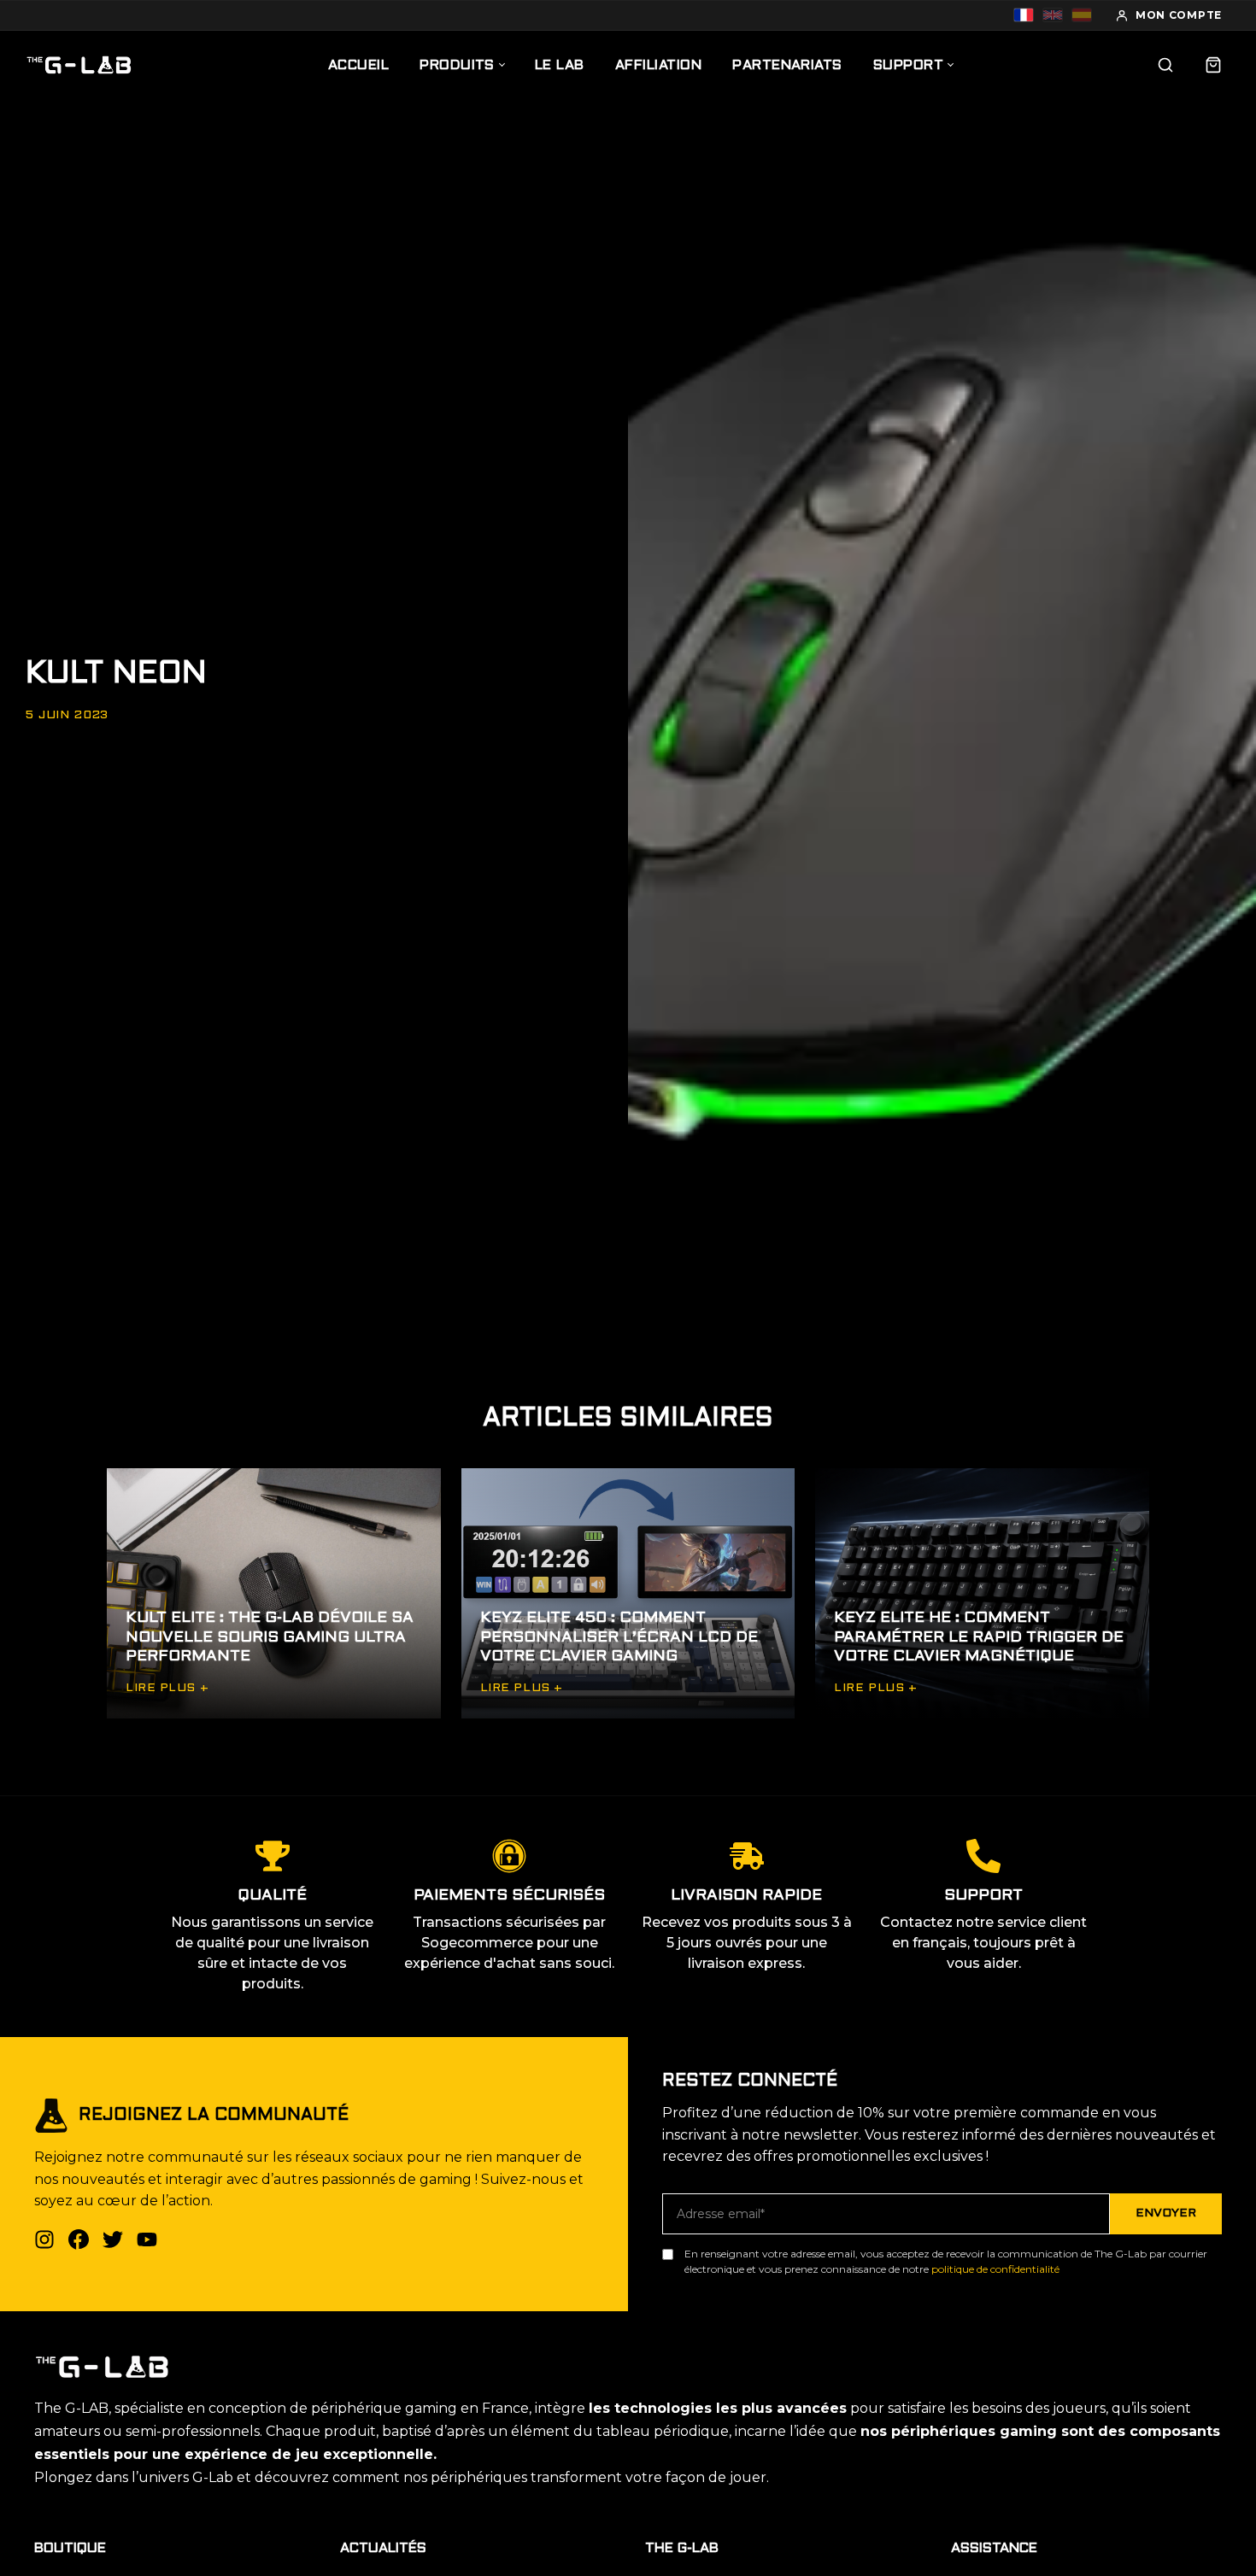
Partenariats (787, 65)
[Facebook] (79, 2239)
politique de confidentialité (995, 2269)
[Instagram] (44, 2239)
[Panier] (1213, 65)
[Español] (1082, 15)
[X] (113, 2239)
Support (908, 65)
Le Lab (560, 65)
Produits (457, 65)
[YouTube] (147, 2239)
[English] (1053, 15)
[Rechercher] (1165, 65)
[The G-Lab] (79, 65)
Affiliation (658, 65)
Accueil (358, 65)
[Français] (1024, 15)
